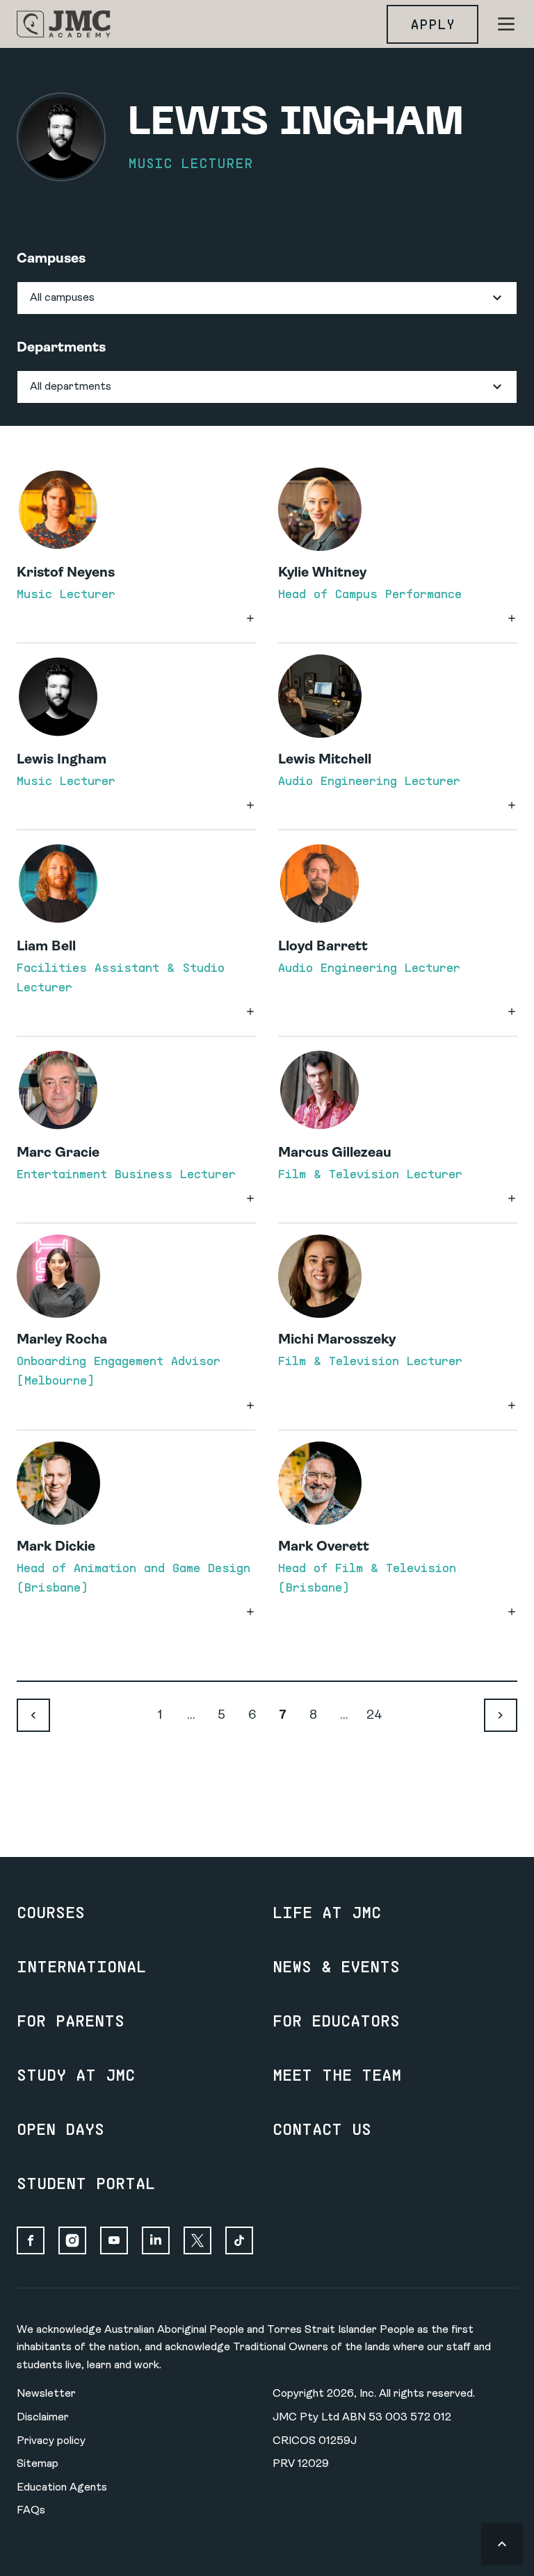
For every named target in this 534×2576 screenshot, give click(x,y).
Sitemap (38, 2464)
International (81, 1966)
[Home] (64, 24)
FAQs (31, 2511)
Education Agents (62, 2488)
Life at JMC (327, 1912)
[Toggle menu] (506, 24)
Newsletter (46, 2394)
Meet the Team (337, 2074)
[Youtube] (114, 2240)
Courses (51, 1912)
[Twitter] (197, 2240)
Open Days (60, 2129)
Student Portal (86, 2183)
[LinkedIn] (156, 2240)
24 (374, 1716)
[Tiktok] (239, 2240)
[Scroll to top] (502, 2544)
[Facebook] (31, 2240)
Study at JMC (76, 2074)
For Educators (336, 2020)
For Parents (71, 2020)
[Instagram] (72, 2240)
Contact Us (322, 2129)
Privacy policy (51, 2441)
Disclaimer (43, 2418)
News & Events (336, 1966)
